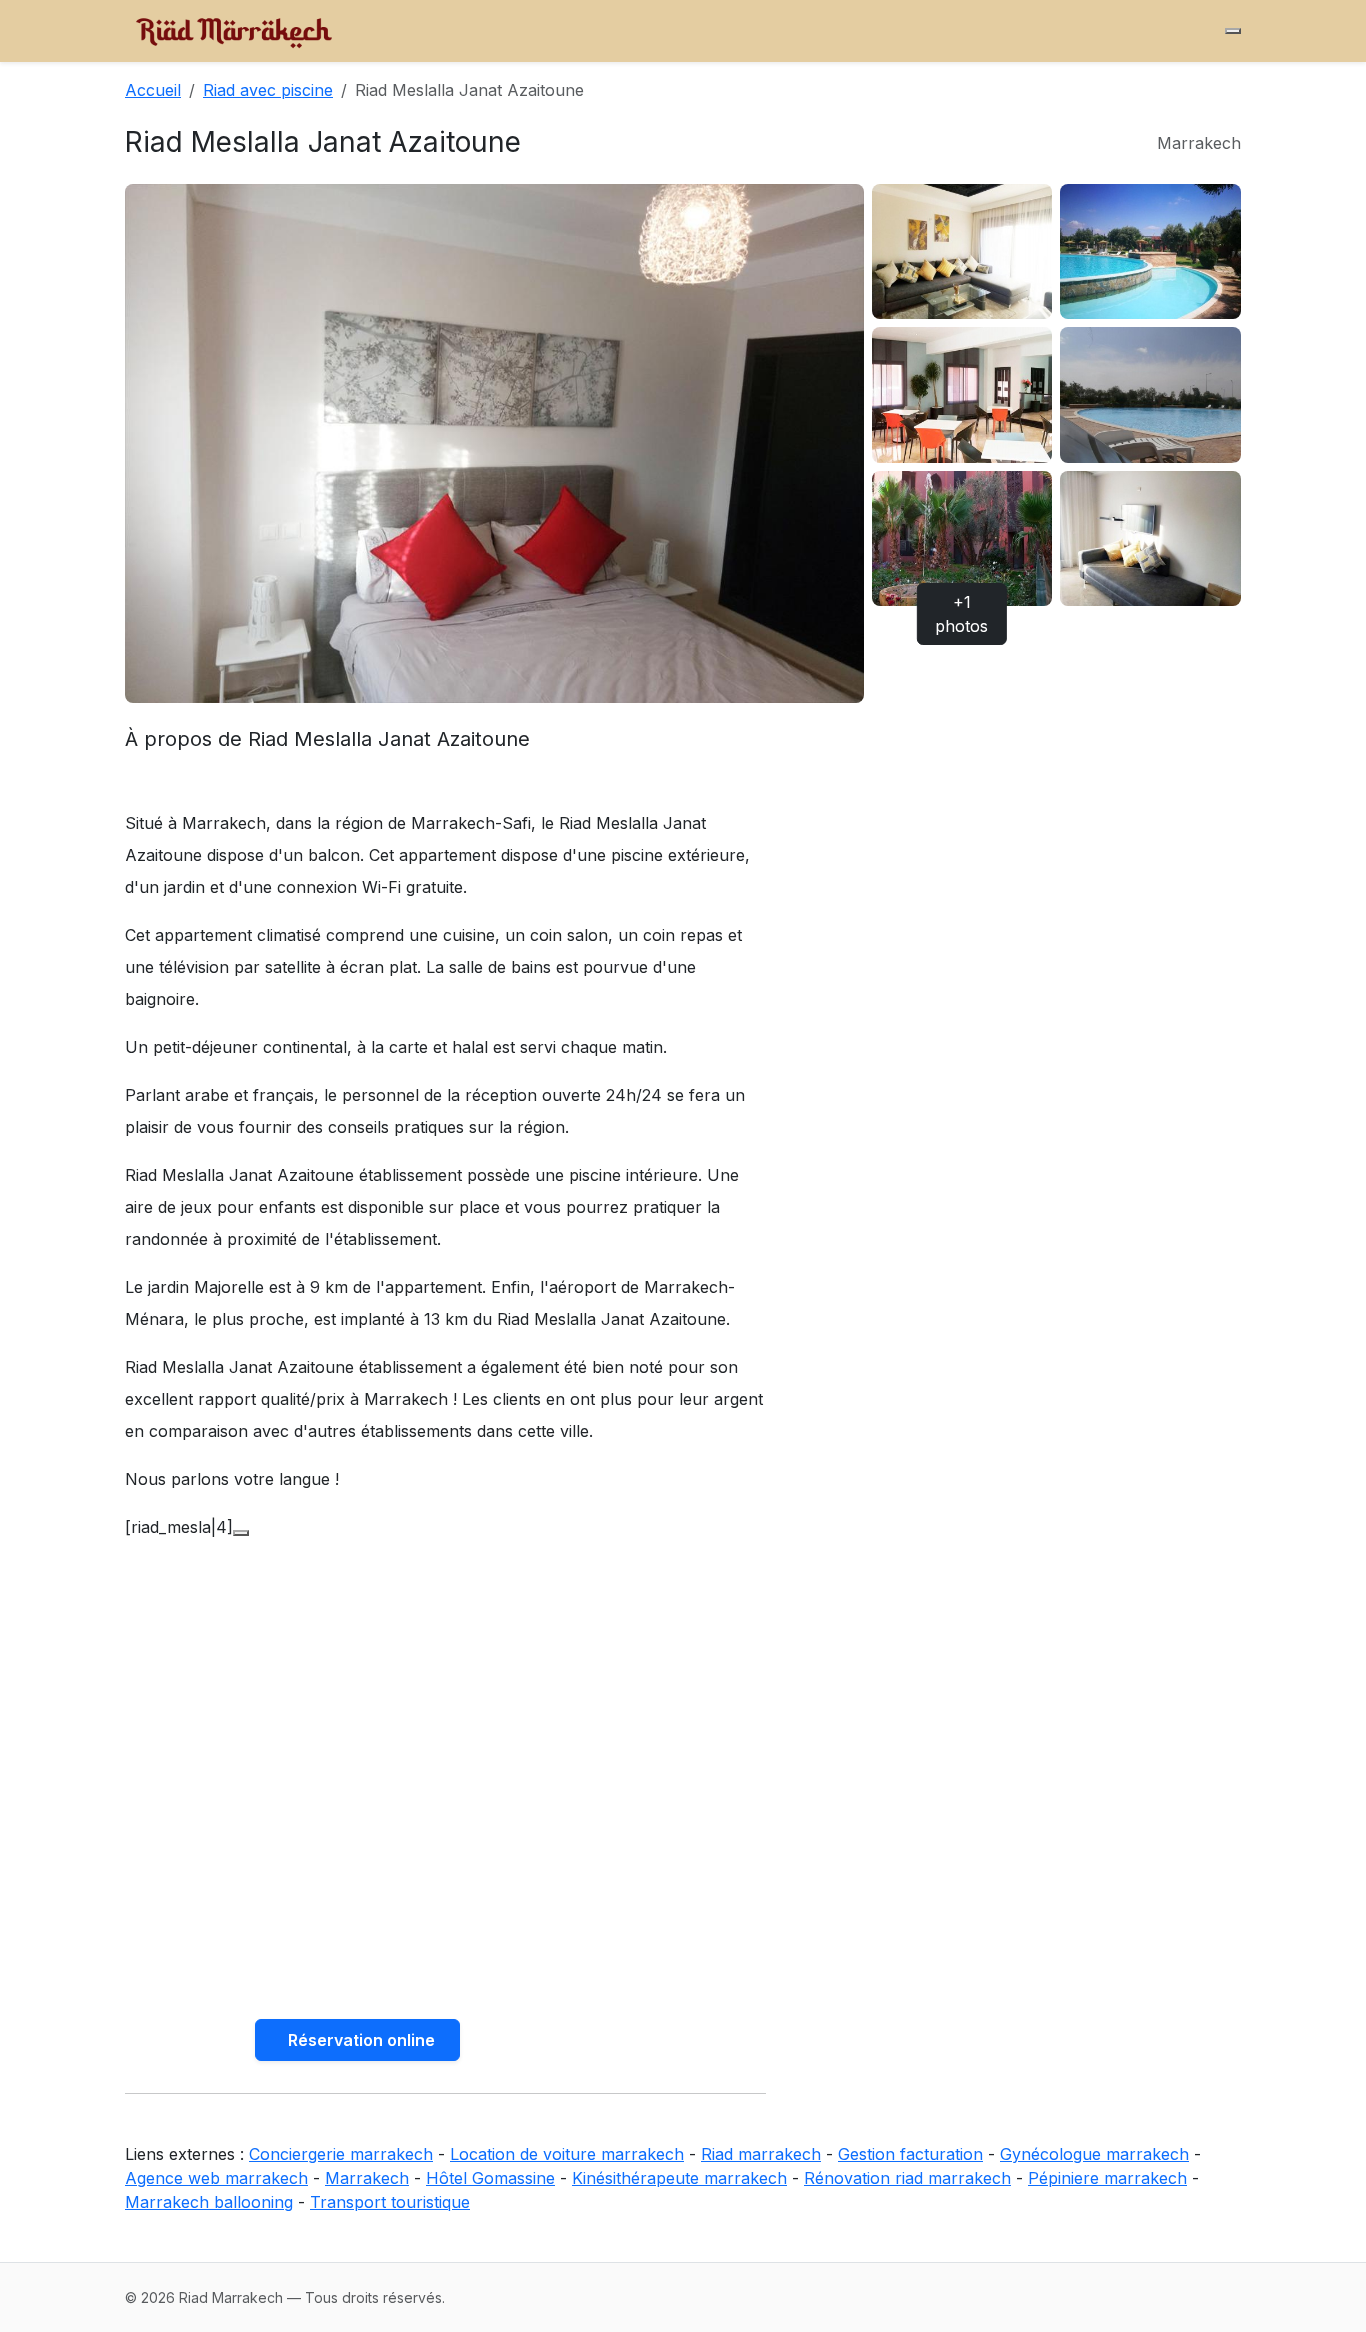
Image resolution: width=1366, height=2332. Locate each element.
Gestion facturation (910, 2154)
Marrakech (367, 2178)
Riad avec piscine (268, 90)
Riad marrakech (761, 2154)
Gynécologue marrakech (1094, 2154)
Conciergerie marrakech (341, 2154)
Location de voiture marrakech (567, 2154)
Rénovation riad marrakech (907, 2178)
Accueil (153, 90)
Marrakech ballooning (209, 2202)
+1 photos (961, 614)
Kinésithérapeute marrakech (679, 2178)
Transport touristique (390, 2202)
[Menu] (1233, 31)
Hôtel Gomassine (490, 2178)
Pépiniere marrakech (1107, 2178)
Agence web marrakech (216, 2178)
